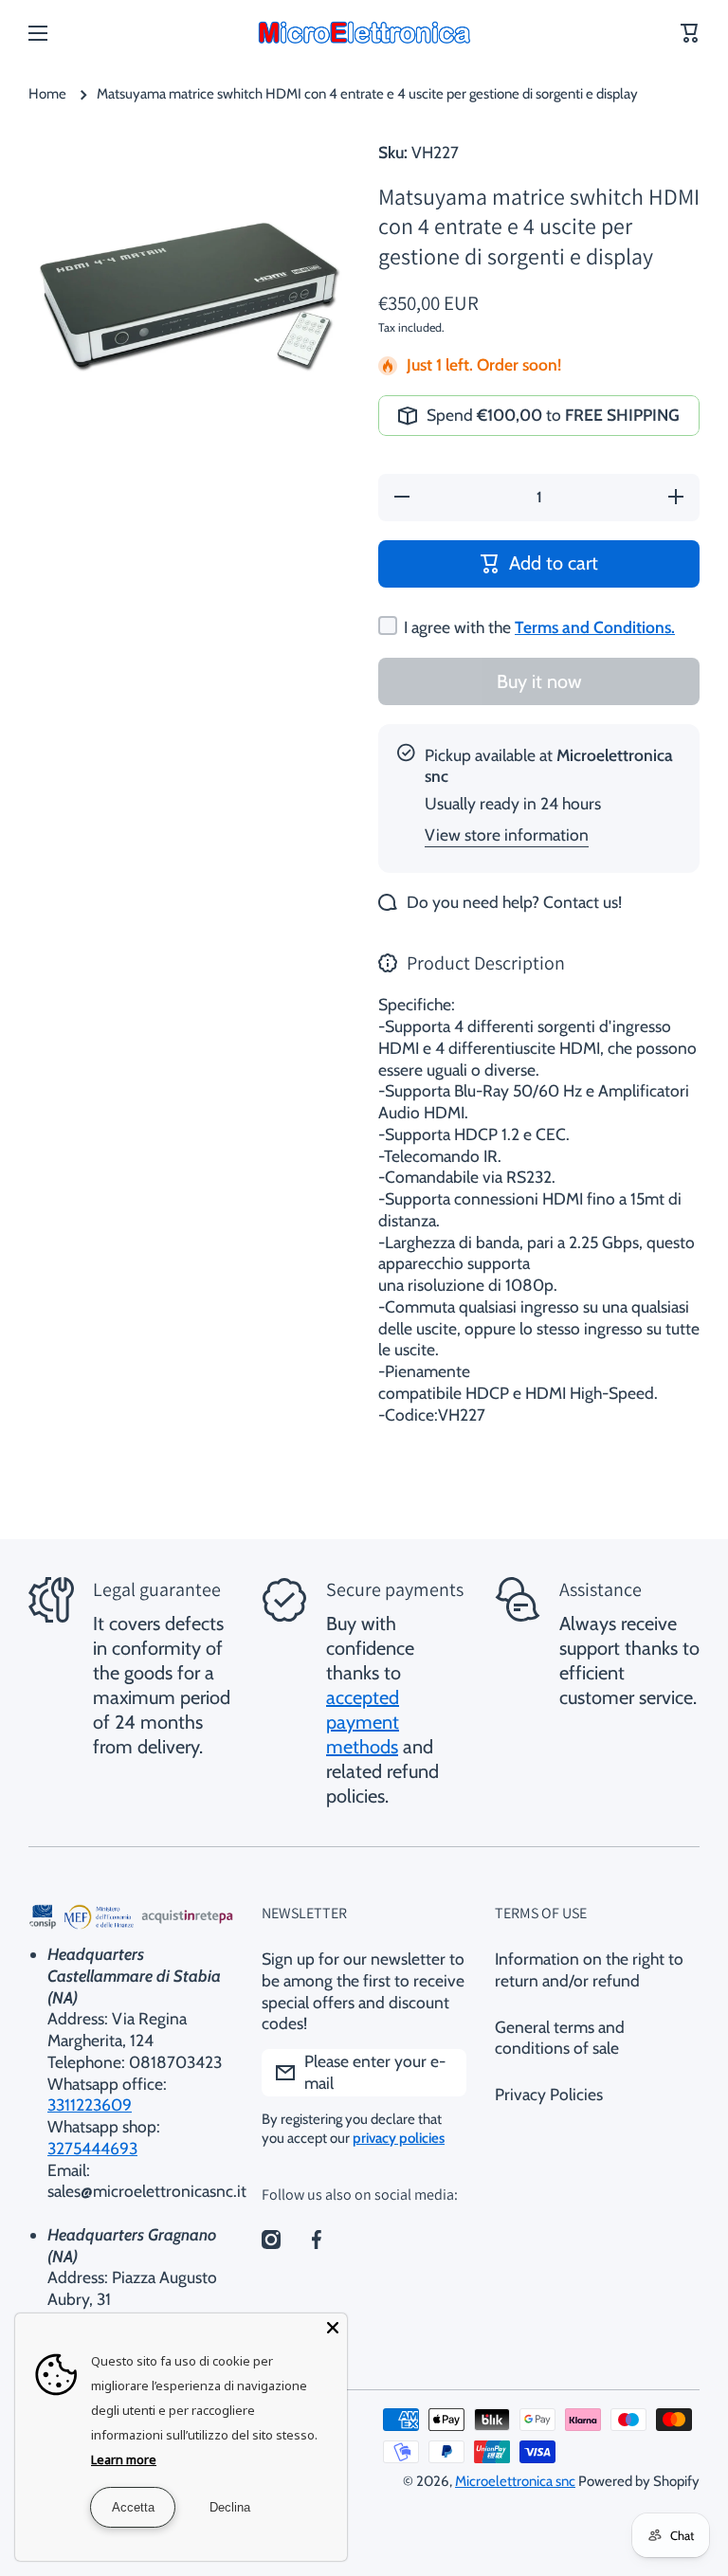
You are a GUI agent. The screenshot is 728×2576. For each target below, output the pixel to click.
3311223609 (90, 2104)
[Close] (333, 2328)
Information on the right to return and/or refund (589, 1969)
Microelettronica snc (515, 2481)
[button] (690, 33)
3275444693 (92, 2148)
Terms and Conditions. (595, 627)
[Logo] (364, 33)
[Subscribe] (443, 2073)
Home (47, 94)
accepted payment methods (363, 1722)
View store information (507, 834)
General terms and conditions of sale (560, 2038)
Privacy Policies (549, 2094)
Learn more (124, 2459)
